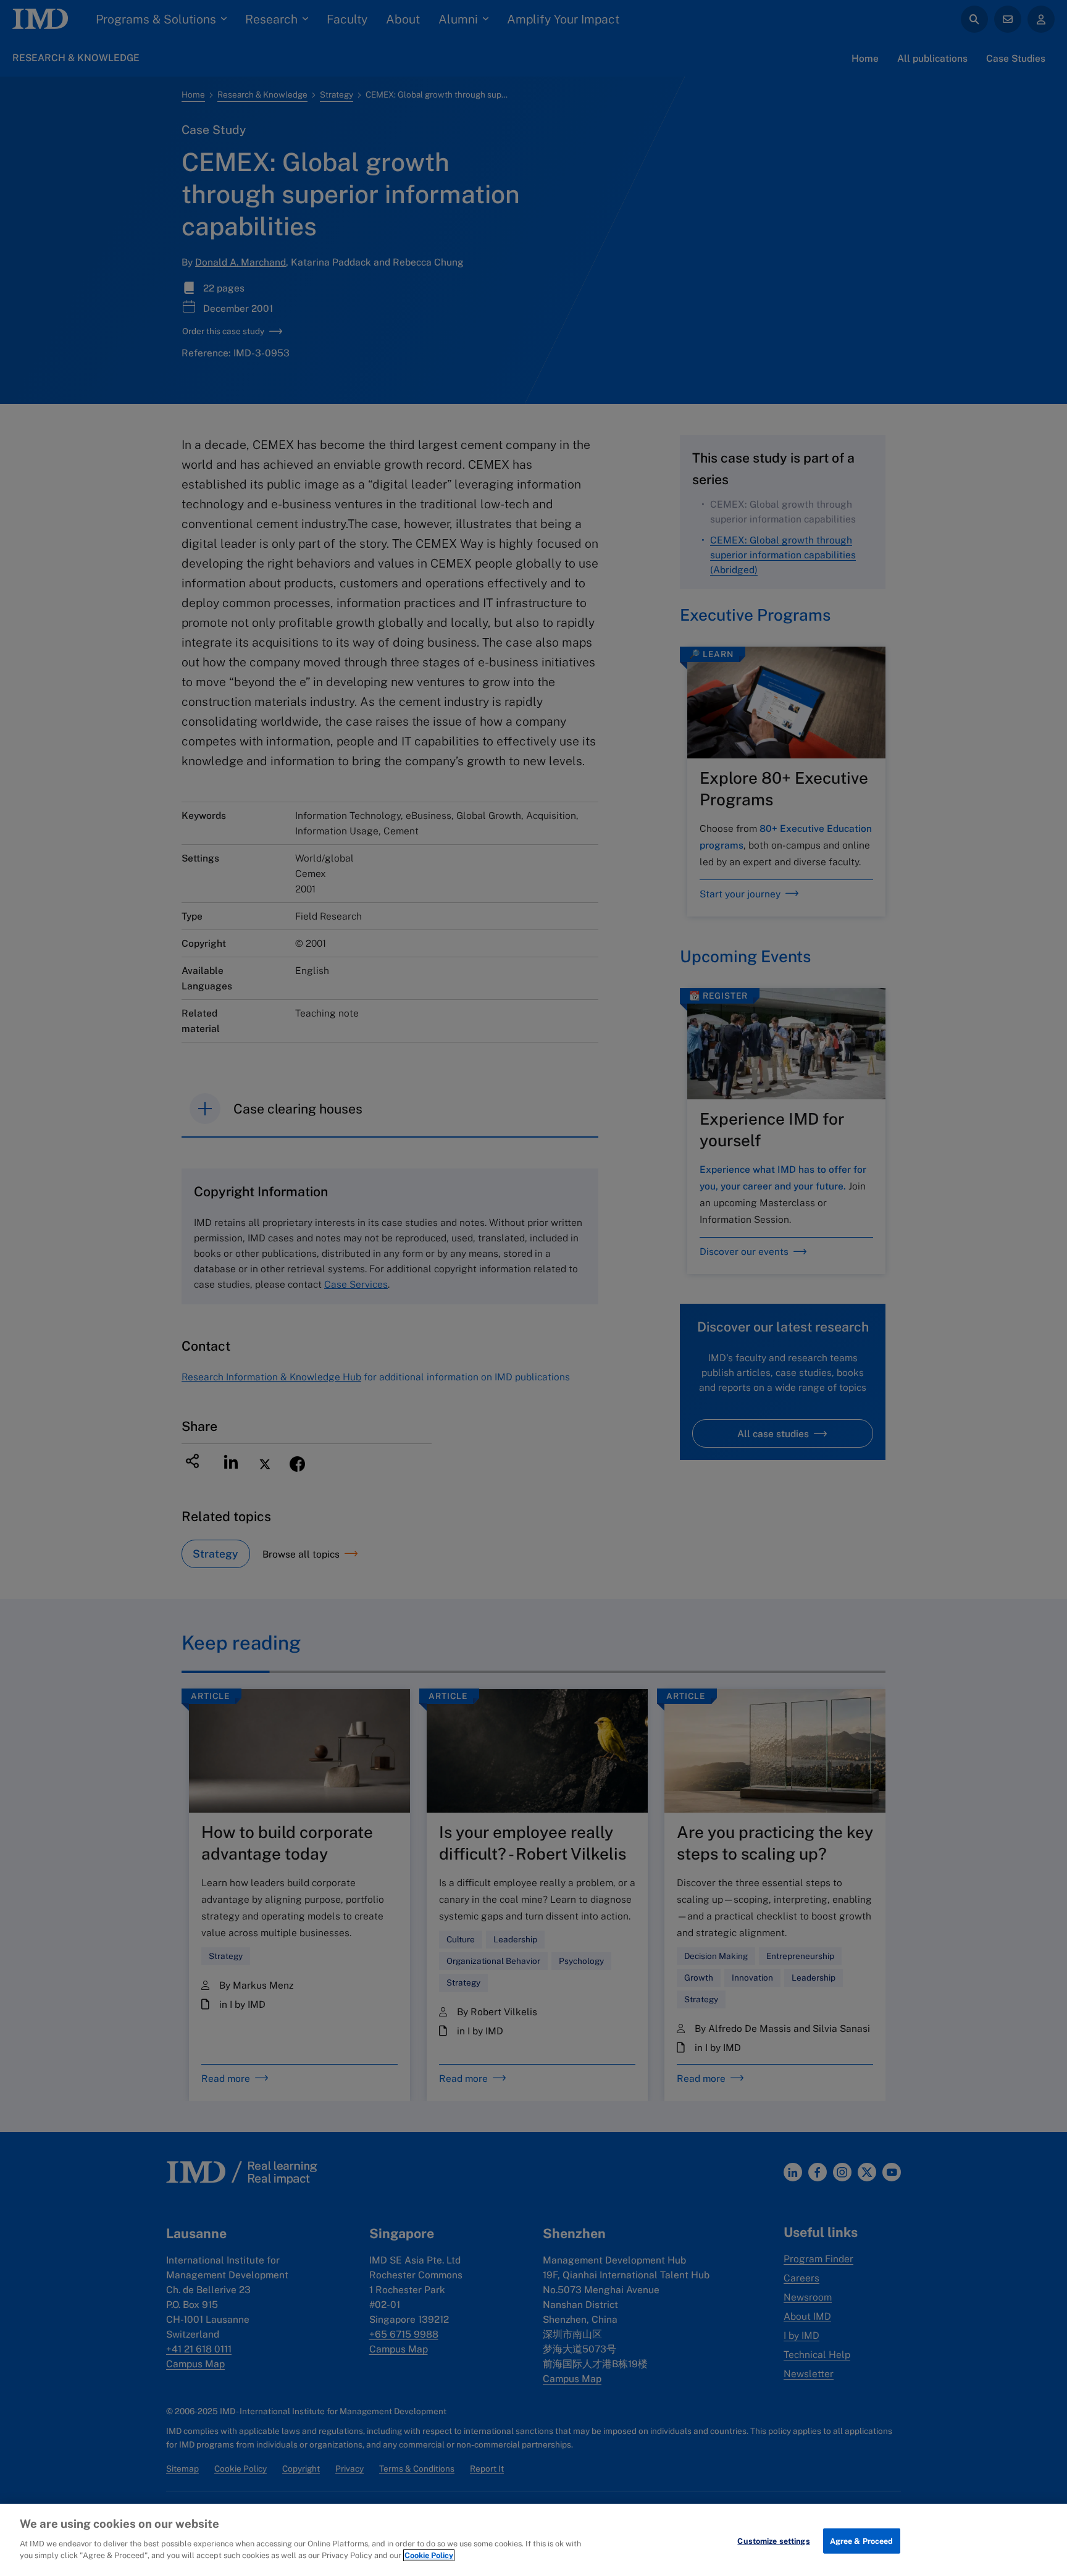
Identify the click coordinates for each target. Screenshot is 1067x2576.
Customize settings (773, 2540)
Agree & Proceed (862, 2540)
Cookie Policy (429, 2555)
